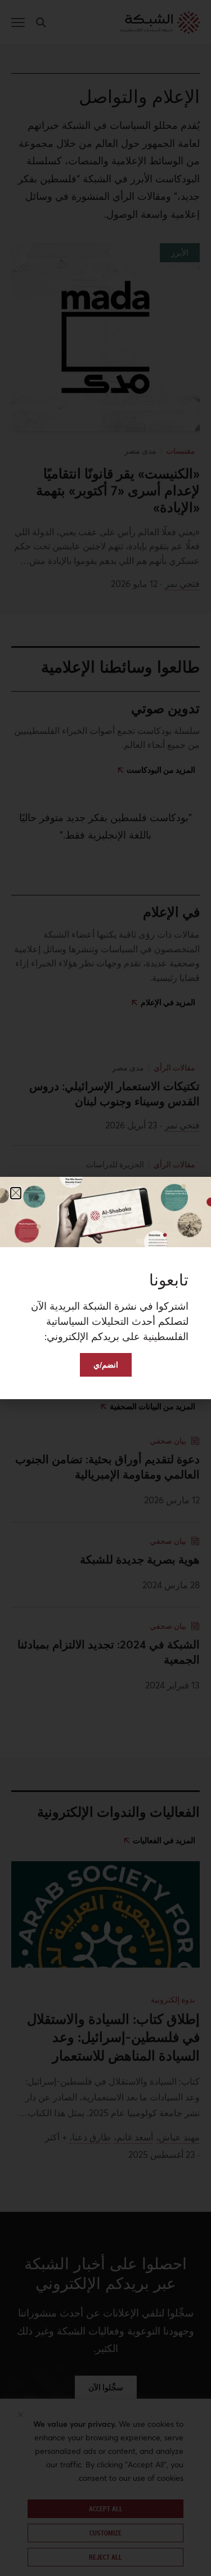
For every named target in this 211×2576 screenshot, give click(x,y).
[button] (16, 1193)
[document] (105, 1288)
